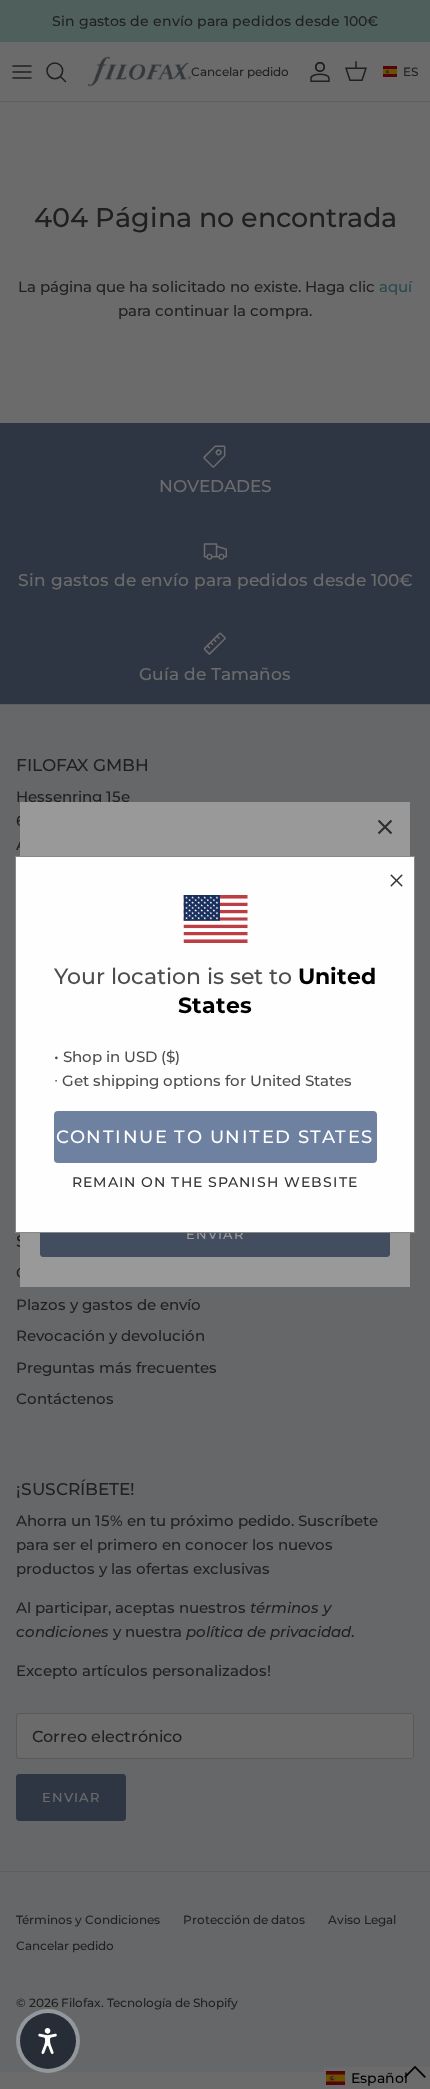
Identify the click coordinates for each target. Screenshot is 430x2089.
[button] (48, 2041)
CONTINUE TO (214, 1137)
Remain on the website (215, 1182)
